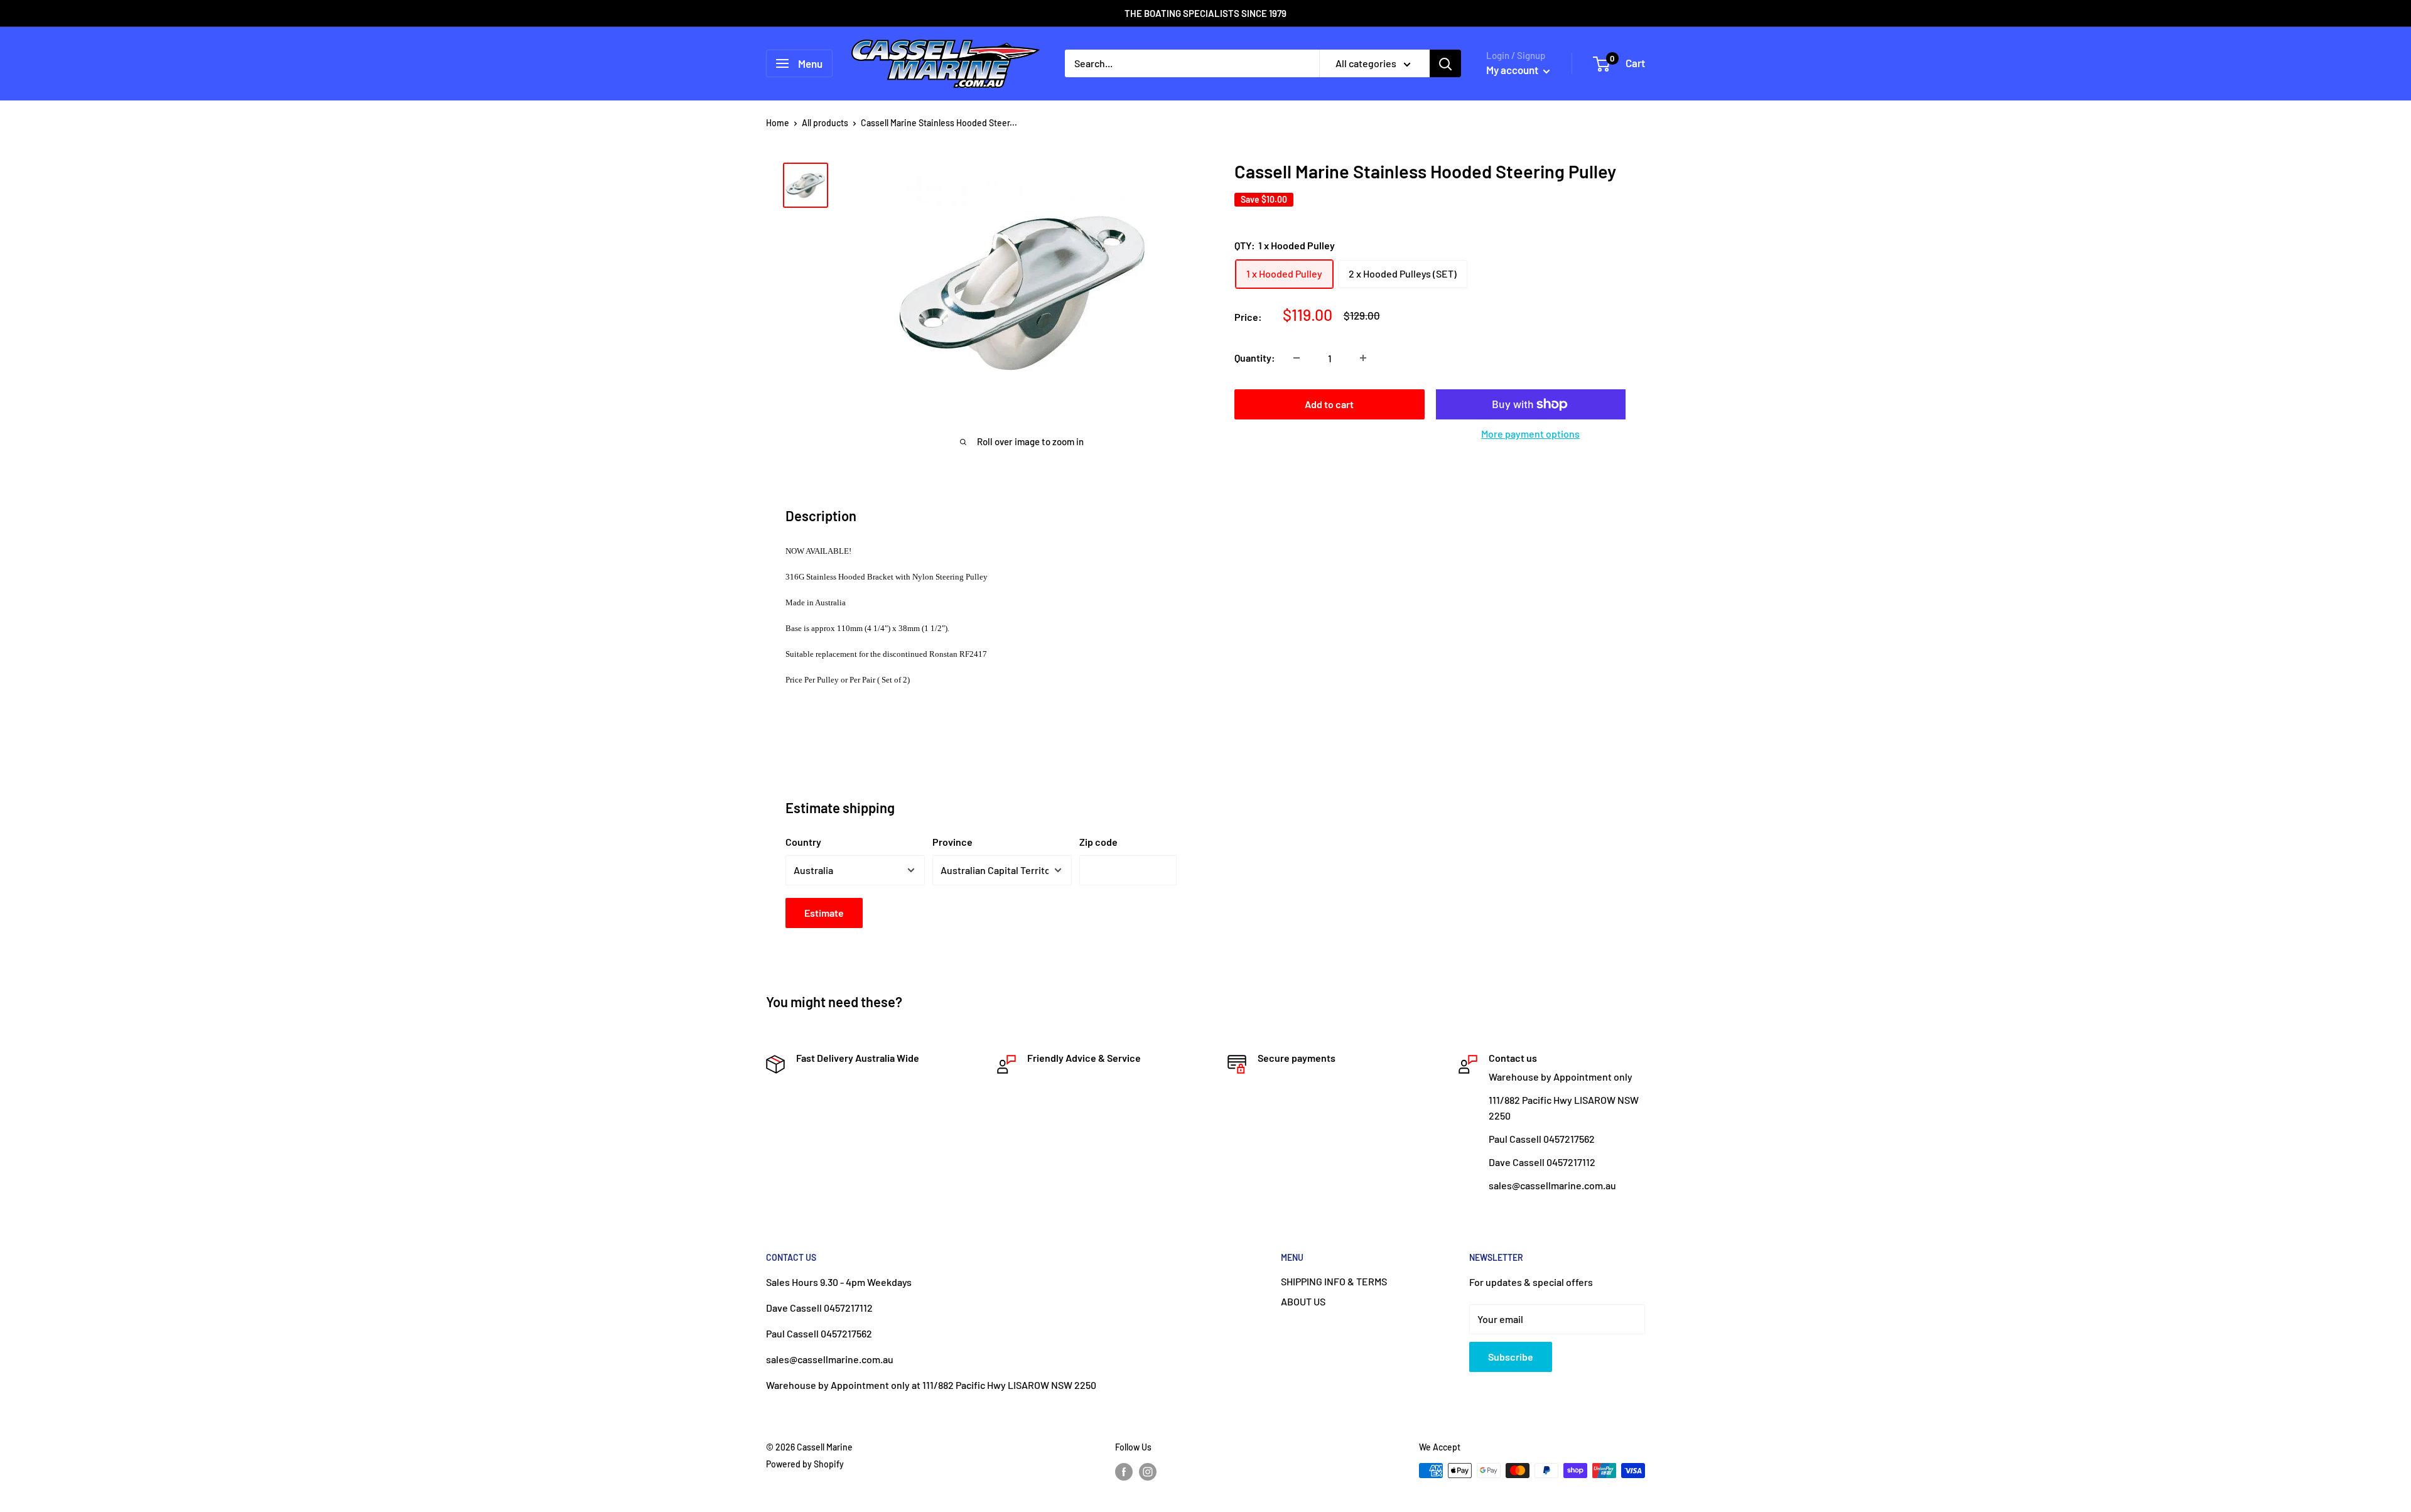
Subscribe (1511, 1357)
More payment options (1530, 434)
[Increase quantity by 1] (1363, 358)
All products (825, 123)
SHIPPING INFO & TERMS (1334, 1281)
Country (803, 842)
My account (1513, 70)
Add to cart (1329, 404)
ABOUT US (1303, 1301)
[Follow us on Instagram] (1148, 1472)
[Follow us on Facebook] (1124, 1472)
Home (778, 123)
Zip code (1098, 842)
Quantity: (1255, 358)
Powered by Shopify (805, 1464)
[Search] (1445, 63)
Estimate (824, 913)
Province (952, 842)
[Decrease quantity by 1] (1297, 358)
